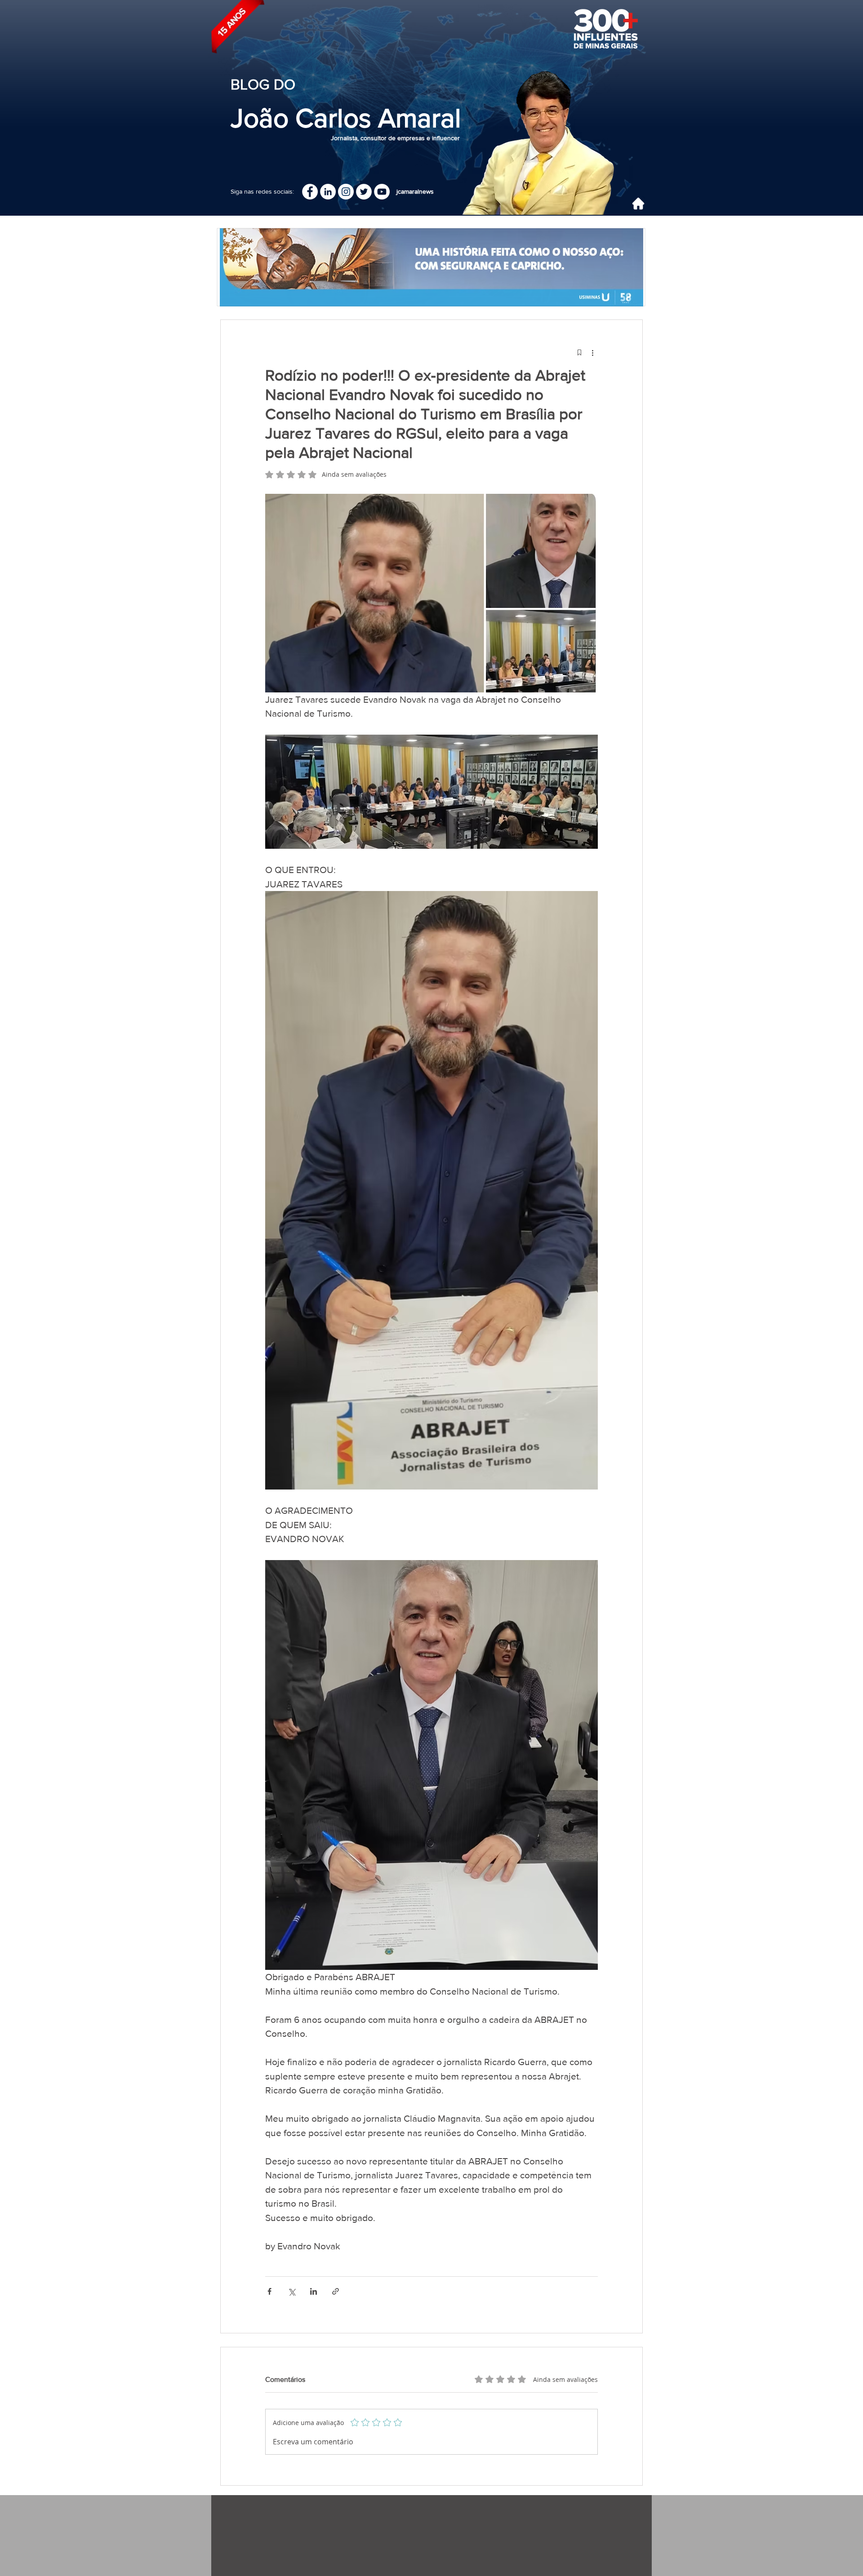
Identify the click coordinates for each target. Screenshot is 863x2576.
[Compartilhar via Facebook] (269, 2291)
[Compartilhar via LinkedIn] (314, 2291)
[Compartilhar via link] (336, 2291)
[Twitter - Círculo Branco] (364, 192)
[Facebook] (310, 192)
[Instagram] (346, 192)
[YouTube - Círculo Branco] (382, 192)
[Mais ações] (592, 352)
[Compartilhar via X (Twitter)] (291, 2291)
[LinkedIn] (328, 192)
